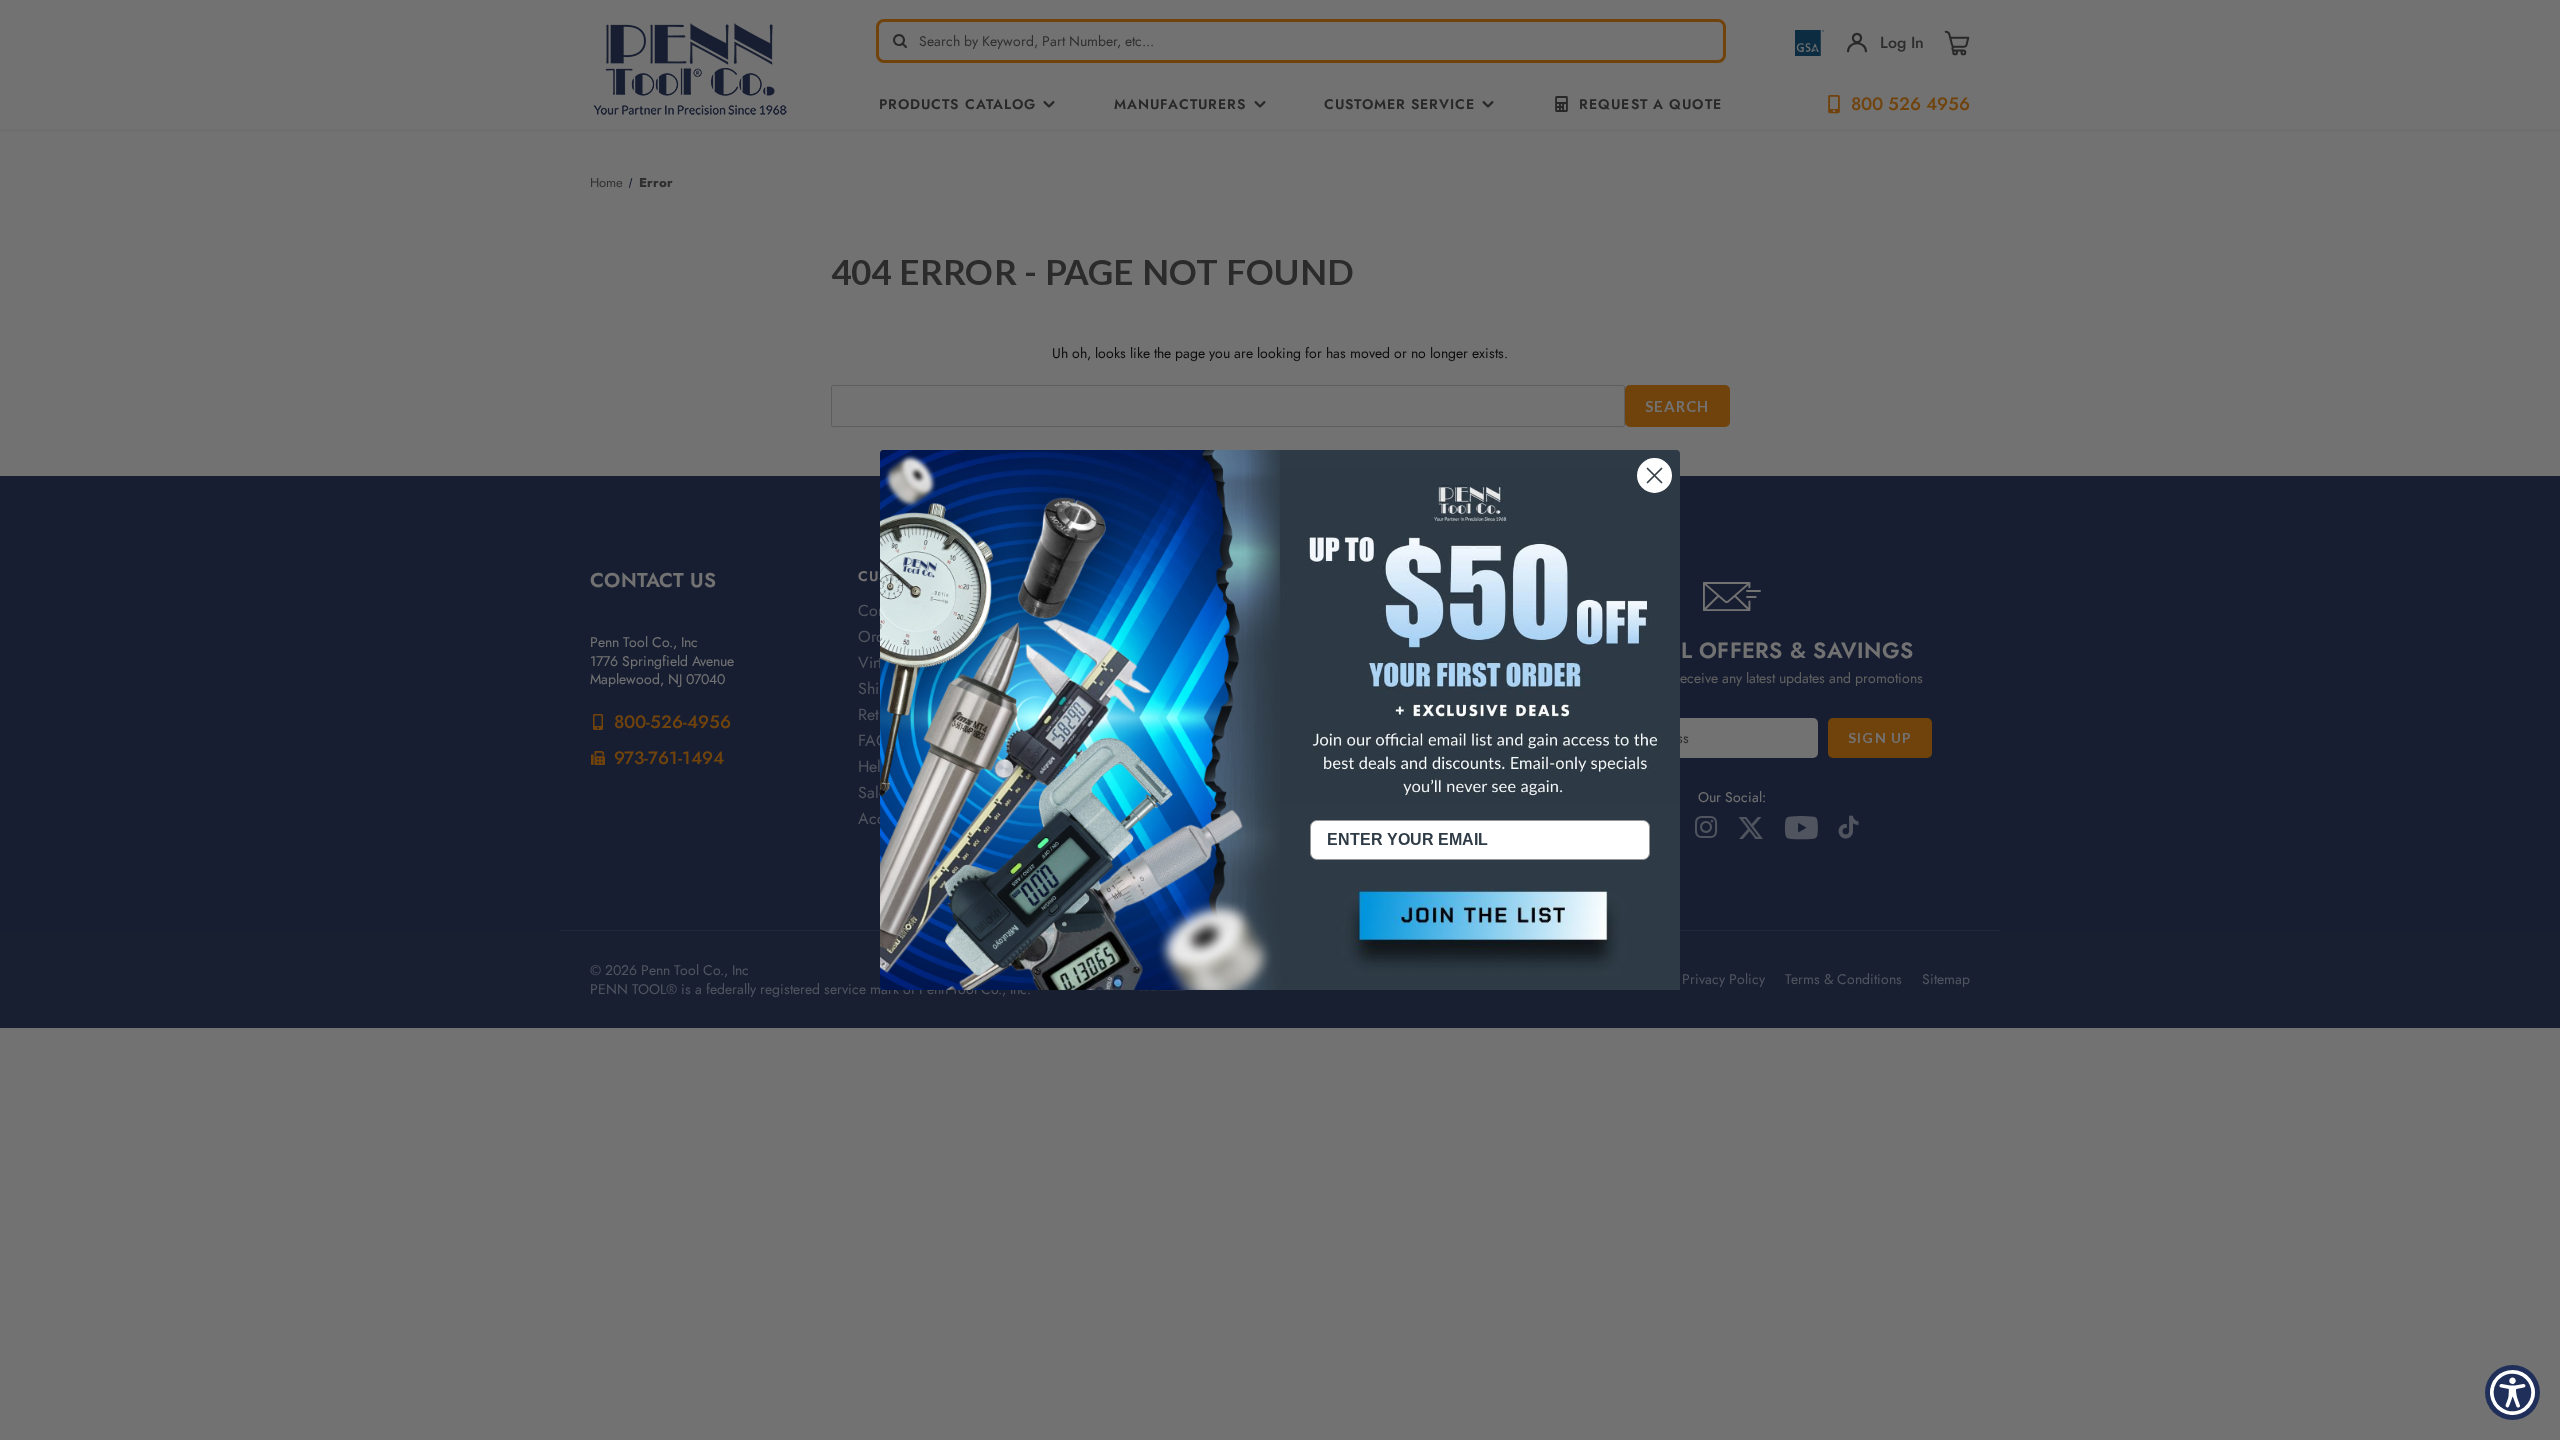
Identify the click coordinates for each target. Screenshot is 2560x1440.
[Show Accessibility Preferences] (2512, 1392)
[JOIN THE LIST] (1480, 932)
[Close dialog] (1654, 475)
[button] (1480, 932)
